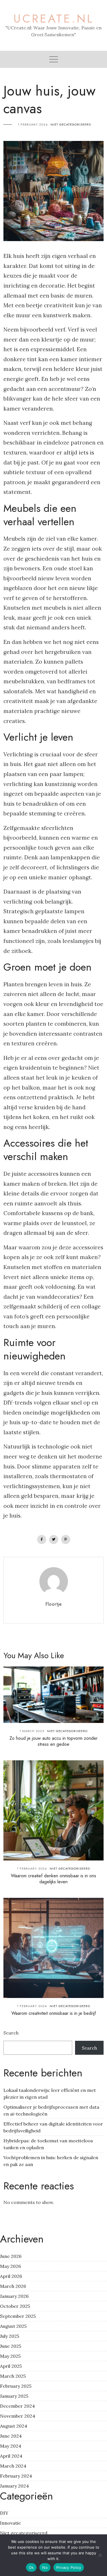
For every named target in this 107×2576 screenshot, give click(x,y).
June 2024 (11, 2436)
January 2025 (14, 2396)
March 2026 (13, 2286)
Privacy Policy (69, 2567)
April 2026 (11, 2276)
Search (11, 2033)
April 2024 (11, 2456)
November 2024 (18, 2416)
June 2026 (11, 2256)
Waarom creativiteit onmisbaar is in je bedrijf (54, 2013)
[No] (100, 2555)
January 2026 (14, 2296)
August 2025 (13, 2326)
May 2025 (10, 2356)
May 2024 (11, 2446)
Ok (31, 2567)
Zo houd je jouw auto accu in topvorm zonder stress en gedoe (53, 1741)
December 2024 (17, 2406)
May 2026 (10, 2266)
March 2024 (13, 2466)
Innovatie (10, 2523)
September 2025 (18, 2316)
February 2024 (16, 2476)
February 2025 (16, 2386)
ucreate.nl (54, 19)
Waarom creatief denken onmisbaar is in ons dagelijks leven (53, 1879)
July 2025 (10, 2336)
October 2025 (15, 2306)
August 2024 (14, 2426)
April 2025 (11, 2366)
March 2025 (13, 2376)
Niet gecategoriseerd (71, 124)
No (45, 2567)
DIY (4, 2513)
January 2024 (14, 2486)
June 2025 (11, 2346)
